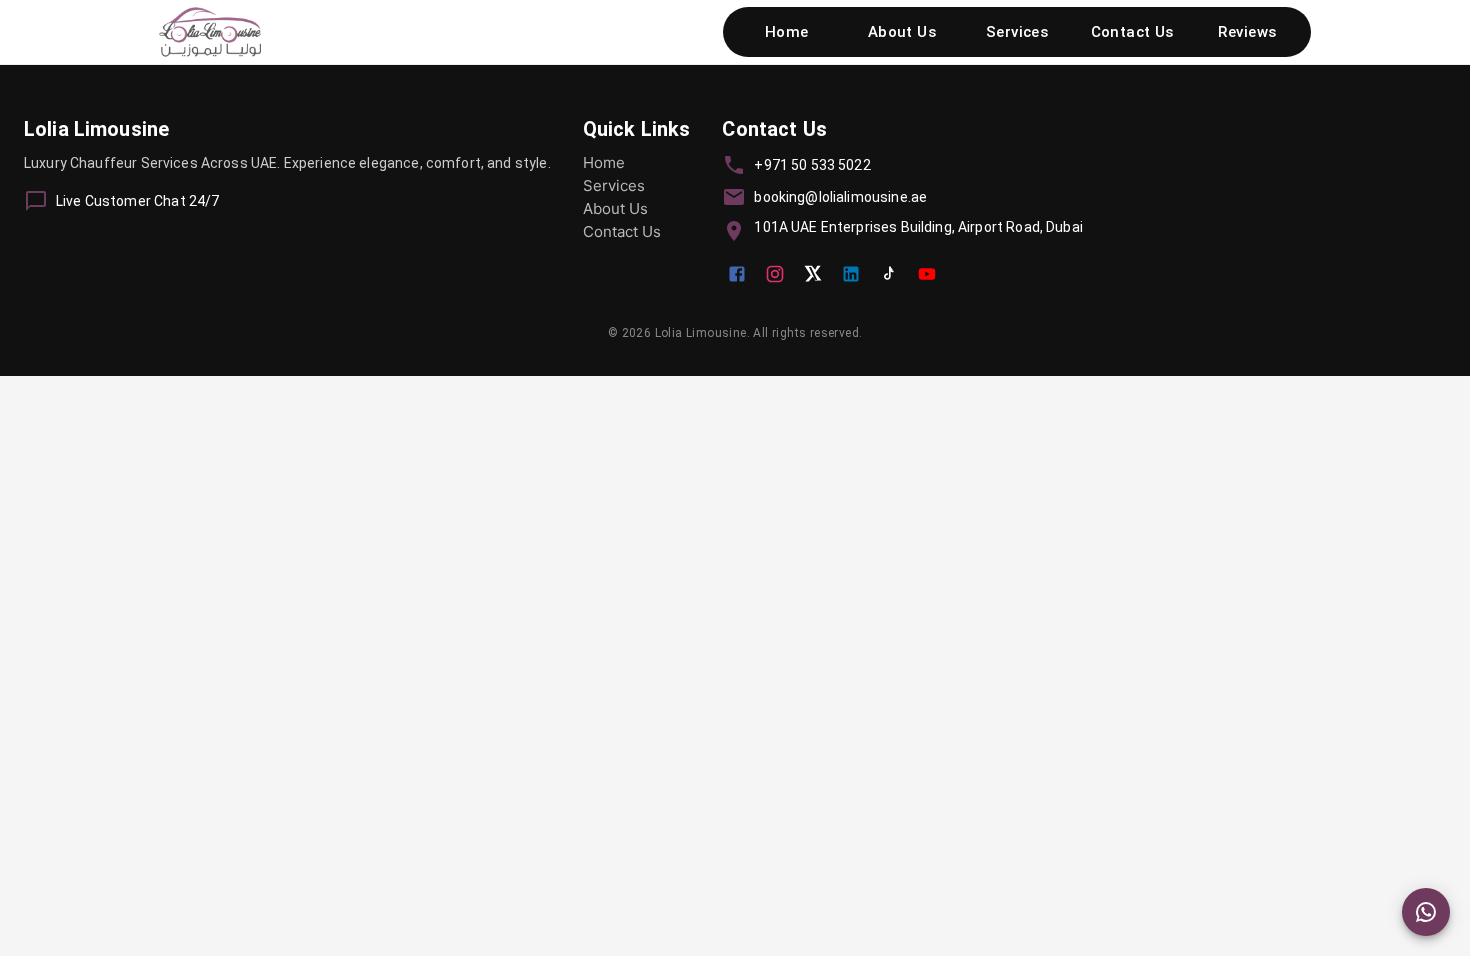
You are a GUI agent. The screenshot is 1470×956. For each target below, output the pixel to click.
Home (787, 32)
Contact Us (1132, 32)
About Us (902, 32)
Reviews (1247, 32)
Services (1017, 32)
